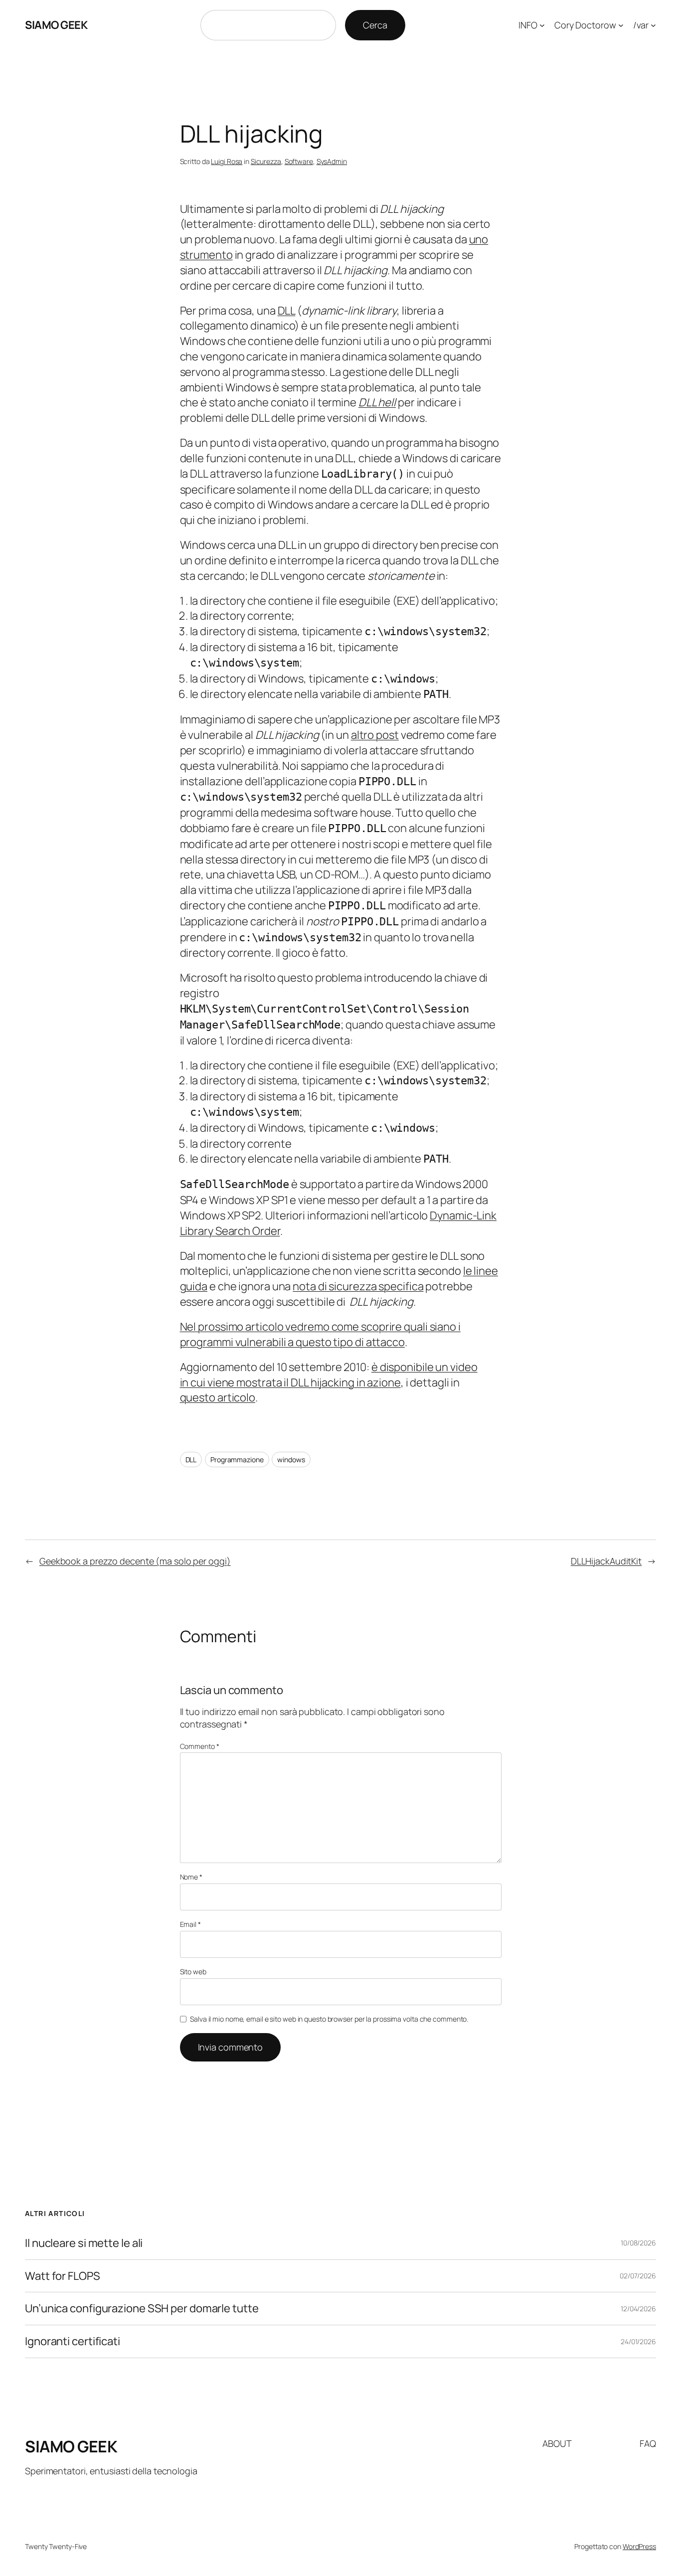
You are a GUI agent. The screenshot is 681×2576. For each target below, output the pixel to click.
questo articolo (218, 1397)
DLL (287, 311)
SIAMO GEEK (56, 25)
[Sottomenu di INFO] (542, 25)
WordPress (639, 2546)
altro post (375, 735)
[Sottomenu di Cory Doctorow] (621, 25)
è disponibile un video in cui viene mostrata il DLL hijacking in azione (329, 1375)
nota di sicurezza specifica (358, 1286)
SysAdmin (332, 161)
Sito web (193, 1972)
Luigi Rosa (227, 161)
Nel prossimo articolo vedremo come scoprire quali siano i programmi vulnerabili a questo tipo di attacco (320, 1334)
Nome (191, 1877)
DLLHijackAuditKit (606, 1561)
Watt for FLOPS (63, 2276)
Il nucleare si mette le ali (84, 2243)
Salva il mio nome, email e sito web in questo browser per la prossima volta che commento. (329, 2019)
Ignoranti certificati (73, 2341)
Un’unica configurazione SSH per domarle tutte (142, 2309)
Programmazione (237, 1460)
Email (190, 1924)
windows (291, 1460)
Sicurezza (266, 161)
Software (299, 161)
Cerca (375, 25)
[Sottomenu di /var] (653, 25)
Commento (200, 1746)
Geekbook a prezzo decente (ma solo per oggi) (135, 1561)
